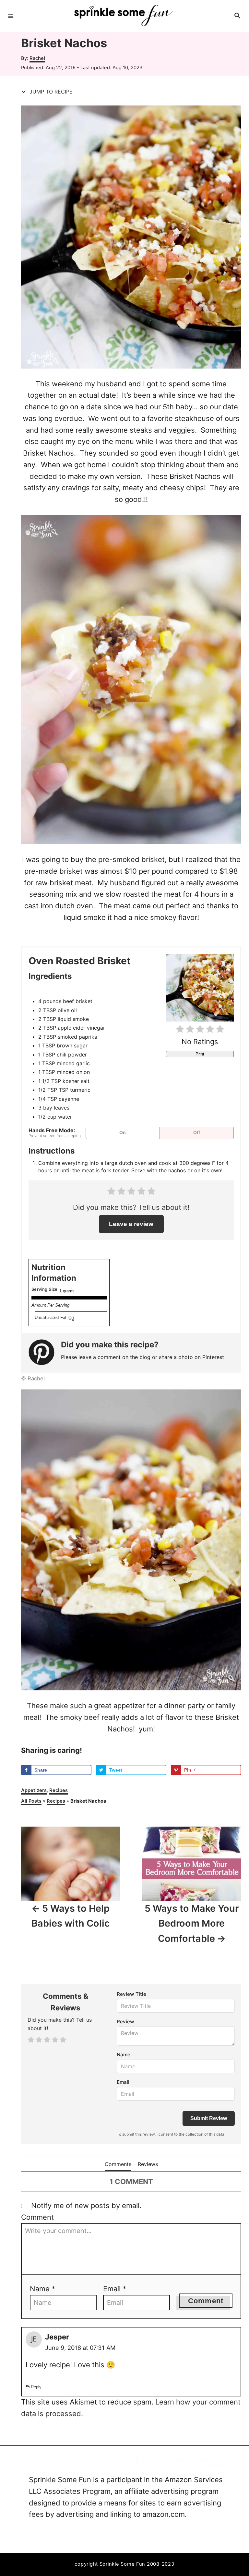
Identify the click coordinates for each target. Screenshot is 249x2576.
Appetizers (34, 1790)
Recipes (59, 1790)
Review (125, 2022)
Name (124, 2055)
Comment (37, 2217)
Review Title (131, 1994)
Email (123, 2082)
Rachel (37, 58)
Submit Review (209, 2118)
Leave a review (131, 1224)
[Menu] (11, 16)
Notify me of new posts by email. (86, 2206)
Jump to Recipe (50, 92)
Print (200, 1054)
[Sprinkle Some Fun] (124, 16)
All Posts (31, 1801)
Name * (42, 2289)
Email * (115, 2289)
